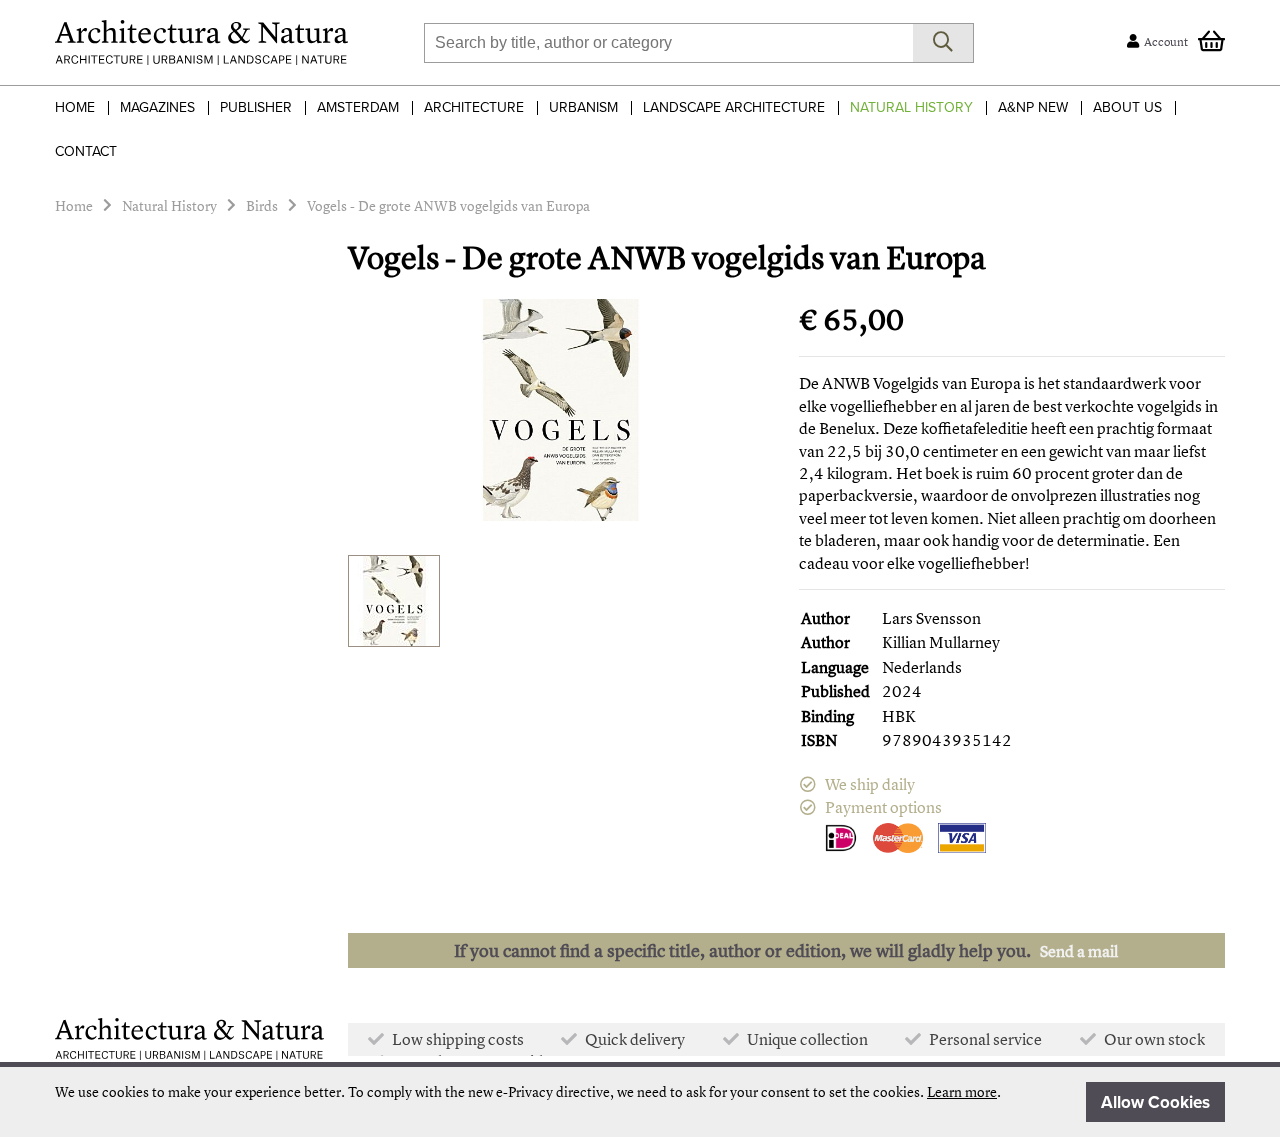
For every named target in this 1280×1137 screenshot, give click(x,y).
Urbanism (583, 107)
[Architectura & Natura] (201, 42)
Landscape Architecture (734, 107)
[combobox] (668, 43)
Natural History (911, 107)
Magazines (157, 107)
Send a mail (1079, 951)
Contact (86, 151)
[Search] (943, 43)
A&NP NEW (1033, 107)
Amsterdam (358, 107)
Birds (262, 205)
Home (75, 107)
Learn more (962, 1091)
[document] (640, 1102)
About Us (1127, 107)
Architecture (474, 107)
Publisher (256, 107)
